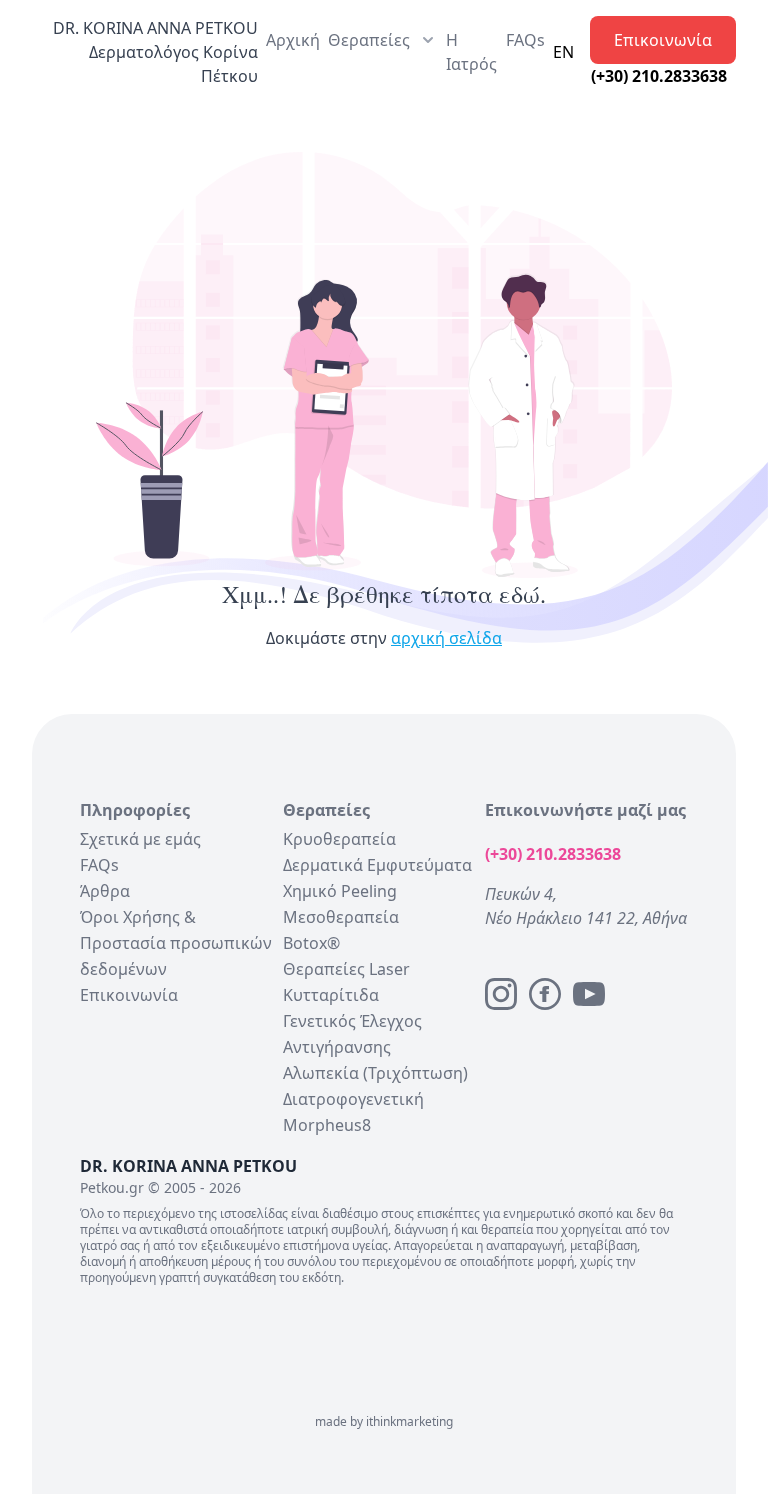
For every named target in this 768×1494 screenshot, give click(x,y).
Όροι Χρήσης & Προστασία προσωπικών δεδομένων (176, 943)
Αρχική (293, 40)
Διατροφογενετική (353, 1099)
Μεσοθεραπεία (341, 917)
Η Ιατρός (471, 52)
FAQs (525, 40)
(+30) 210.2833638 (659, 76)
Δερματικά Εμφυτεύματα (377, 865)
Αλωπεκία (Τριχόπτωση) (375, 1073)
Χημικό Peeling (340, 891)
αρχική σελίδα (446, 638)
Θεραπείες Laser (346, 969)
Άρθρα (105, 891)
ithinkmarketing (409, 1421)
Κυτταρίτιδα (331, 995)
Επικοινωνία (663, 40)
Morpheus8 (327, 1125)
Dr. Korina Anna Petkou (155, 28)
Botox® (311, 943)
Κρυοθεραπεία (339, 839)
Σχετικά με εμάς (140, 839)
